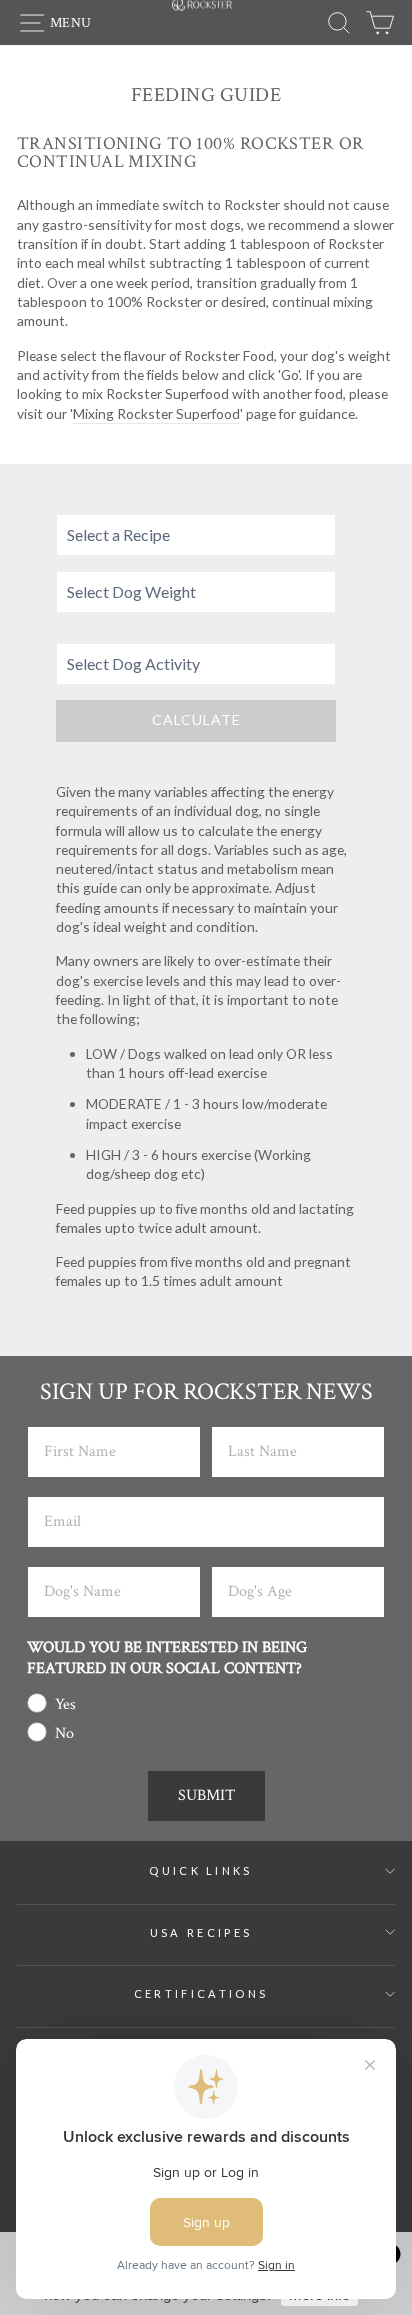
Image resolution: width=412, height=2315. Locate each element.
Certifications (201, 1993)
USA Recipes (201, 1932)
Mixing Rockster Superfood (156, 413)
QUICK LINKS (200, 1870)
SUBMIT (206, 1795)
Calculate (196, 719)
